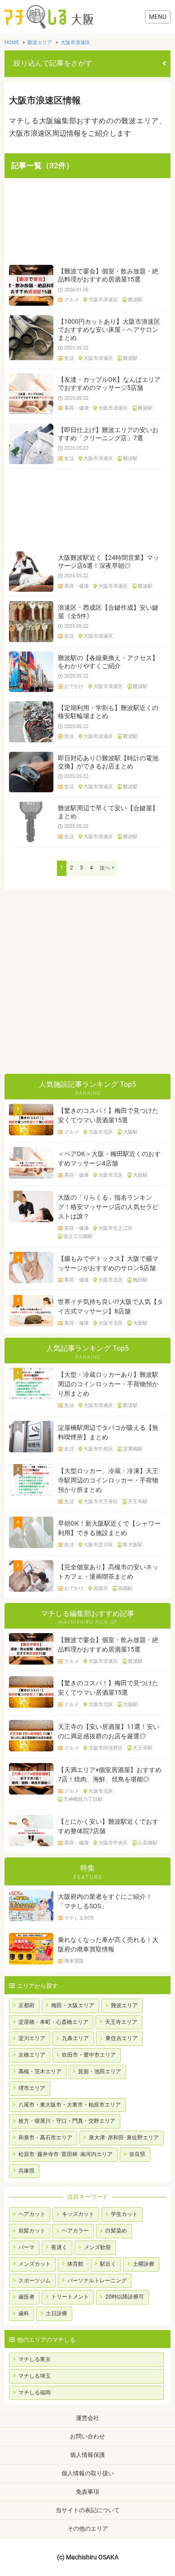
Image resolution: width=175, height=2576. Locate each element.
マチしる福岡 (35, 2393)
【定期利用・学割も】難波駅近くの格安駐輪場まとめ (108, 712)
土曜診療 (144, 2264)
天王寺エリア (121, 2022)
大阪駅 (130, 1132)
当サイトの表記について (88, 2510)
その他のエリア (88, 2529)
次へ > (107, 868)
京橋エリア (32, 2055)
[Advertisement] (87, 221)
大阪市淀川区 (98, 1545)
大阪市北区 (101, 1132)
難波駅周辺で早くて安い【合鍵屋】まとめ (108, 812)
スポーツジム (35, 2281)
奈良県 (137, 2154)
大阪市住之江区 (116, 1228)
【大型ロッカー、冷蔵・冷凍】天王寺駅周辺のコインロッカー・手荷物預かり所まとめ (108, 1480)
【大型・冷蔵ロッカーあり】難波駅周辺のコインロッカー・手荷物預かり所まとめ (108, 1384)
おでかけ (74, 687)
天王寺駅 (138, 1502)
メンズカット (35, 2264)
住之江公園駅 (78, 1237)
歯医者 (26, 2297)
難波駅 (135, 300)
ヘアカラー (75, 2231)
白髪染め (116, 2231)
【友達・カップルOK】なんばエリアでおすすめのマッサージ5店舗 (109, 384)
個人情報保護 (87, 2455)
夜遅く (59, 2247)
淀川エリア (32, 2038)
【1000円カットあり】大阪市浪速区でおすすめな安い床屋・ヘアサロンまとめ (109, 330)
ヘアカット (32, 2214)
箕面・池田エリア (100, 2072)
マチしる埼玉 (35, 2376)
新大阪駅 (133, 1545)
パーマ (26, 2247)
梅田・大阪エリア (73, 2005)
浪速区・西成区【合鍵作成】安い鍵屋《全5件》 (108, 612)
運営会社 (87, 2418)
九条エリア (75, 2038)
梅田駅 (140, 1280)
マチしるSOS (79, 1918)
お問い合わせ (87, 2436)
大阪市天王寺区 (101, 1502)
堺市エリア (32, 2088)
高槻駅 (125, 1589)
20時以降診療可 (125, 2297)
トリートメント (70, 2297)
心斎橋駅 (148, 1843)
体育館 (75, 2264)
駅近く (108, 2264)
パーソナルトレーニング (97, 2281)
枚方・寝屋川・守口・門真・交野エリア (67, 2121)
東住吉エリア (122, 2038)
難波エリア (124, 2005)
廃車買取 (74, 1961)
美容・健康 (77, 408)
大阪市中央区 (98, 1449)
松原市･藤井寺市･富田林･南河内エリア (66, 2154)
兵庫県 (26, 2171)
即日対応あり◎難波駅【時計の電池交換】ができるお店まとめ (108, 762)
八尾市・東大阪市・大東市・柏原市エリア (70, 2105)
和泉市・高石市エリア (45, 2138)
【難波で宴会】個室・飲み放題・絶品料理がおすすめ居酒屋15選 (108, 275)
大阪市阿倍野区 (106, 1748)
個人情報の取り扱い (88, 2473)
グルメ (72, 300)
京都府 (26, 2005)
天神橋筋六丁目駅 (83, 1799)
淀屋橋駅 (133, 1449)
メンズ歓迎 (97, 2247)
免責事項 (87, 2492)
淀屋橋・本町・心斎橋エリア (53, 2022)
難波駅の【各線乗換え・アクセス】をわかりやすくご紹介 (108, 662)
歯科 (24, 2313)
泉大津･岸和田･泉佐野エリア (124, 2138)
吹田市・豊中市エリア (89, 2055)
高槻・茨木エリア (40, 2072)
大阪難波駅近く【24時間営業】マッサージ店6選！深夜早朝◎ (109, 562)
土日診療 (57, 2313)
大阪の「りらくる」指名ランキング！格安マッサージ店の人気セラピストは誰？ (108, 1207)
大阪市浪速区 (103, 300)
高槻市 (101, 1589)
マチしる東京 (35, 2359)
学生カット (124, 2214)
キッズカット (78, 2214)
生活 (69, 358)
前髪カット (32, 2231)
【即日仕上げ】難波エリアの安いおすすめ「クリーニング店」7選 (108, 434)
